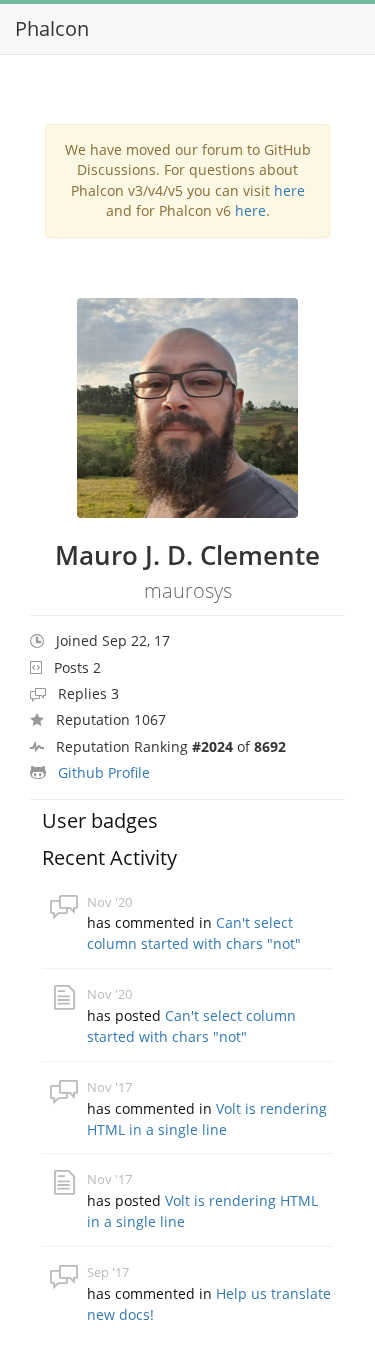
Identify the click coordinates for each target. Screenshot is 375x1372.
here (289, 190)
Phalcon (52, 28)
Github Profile (104, 772)
